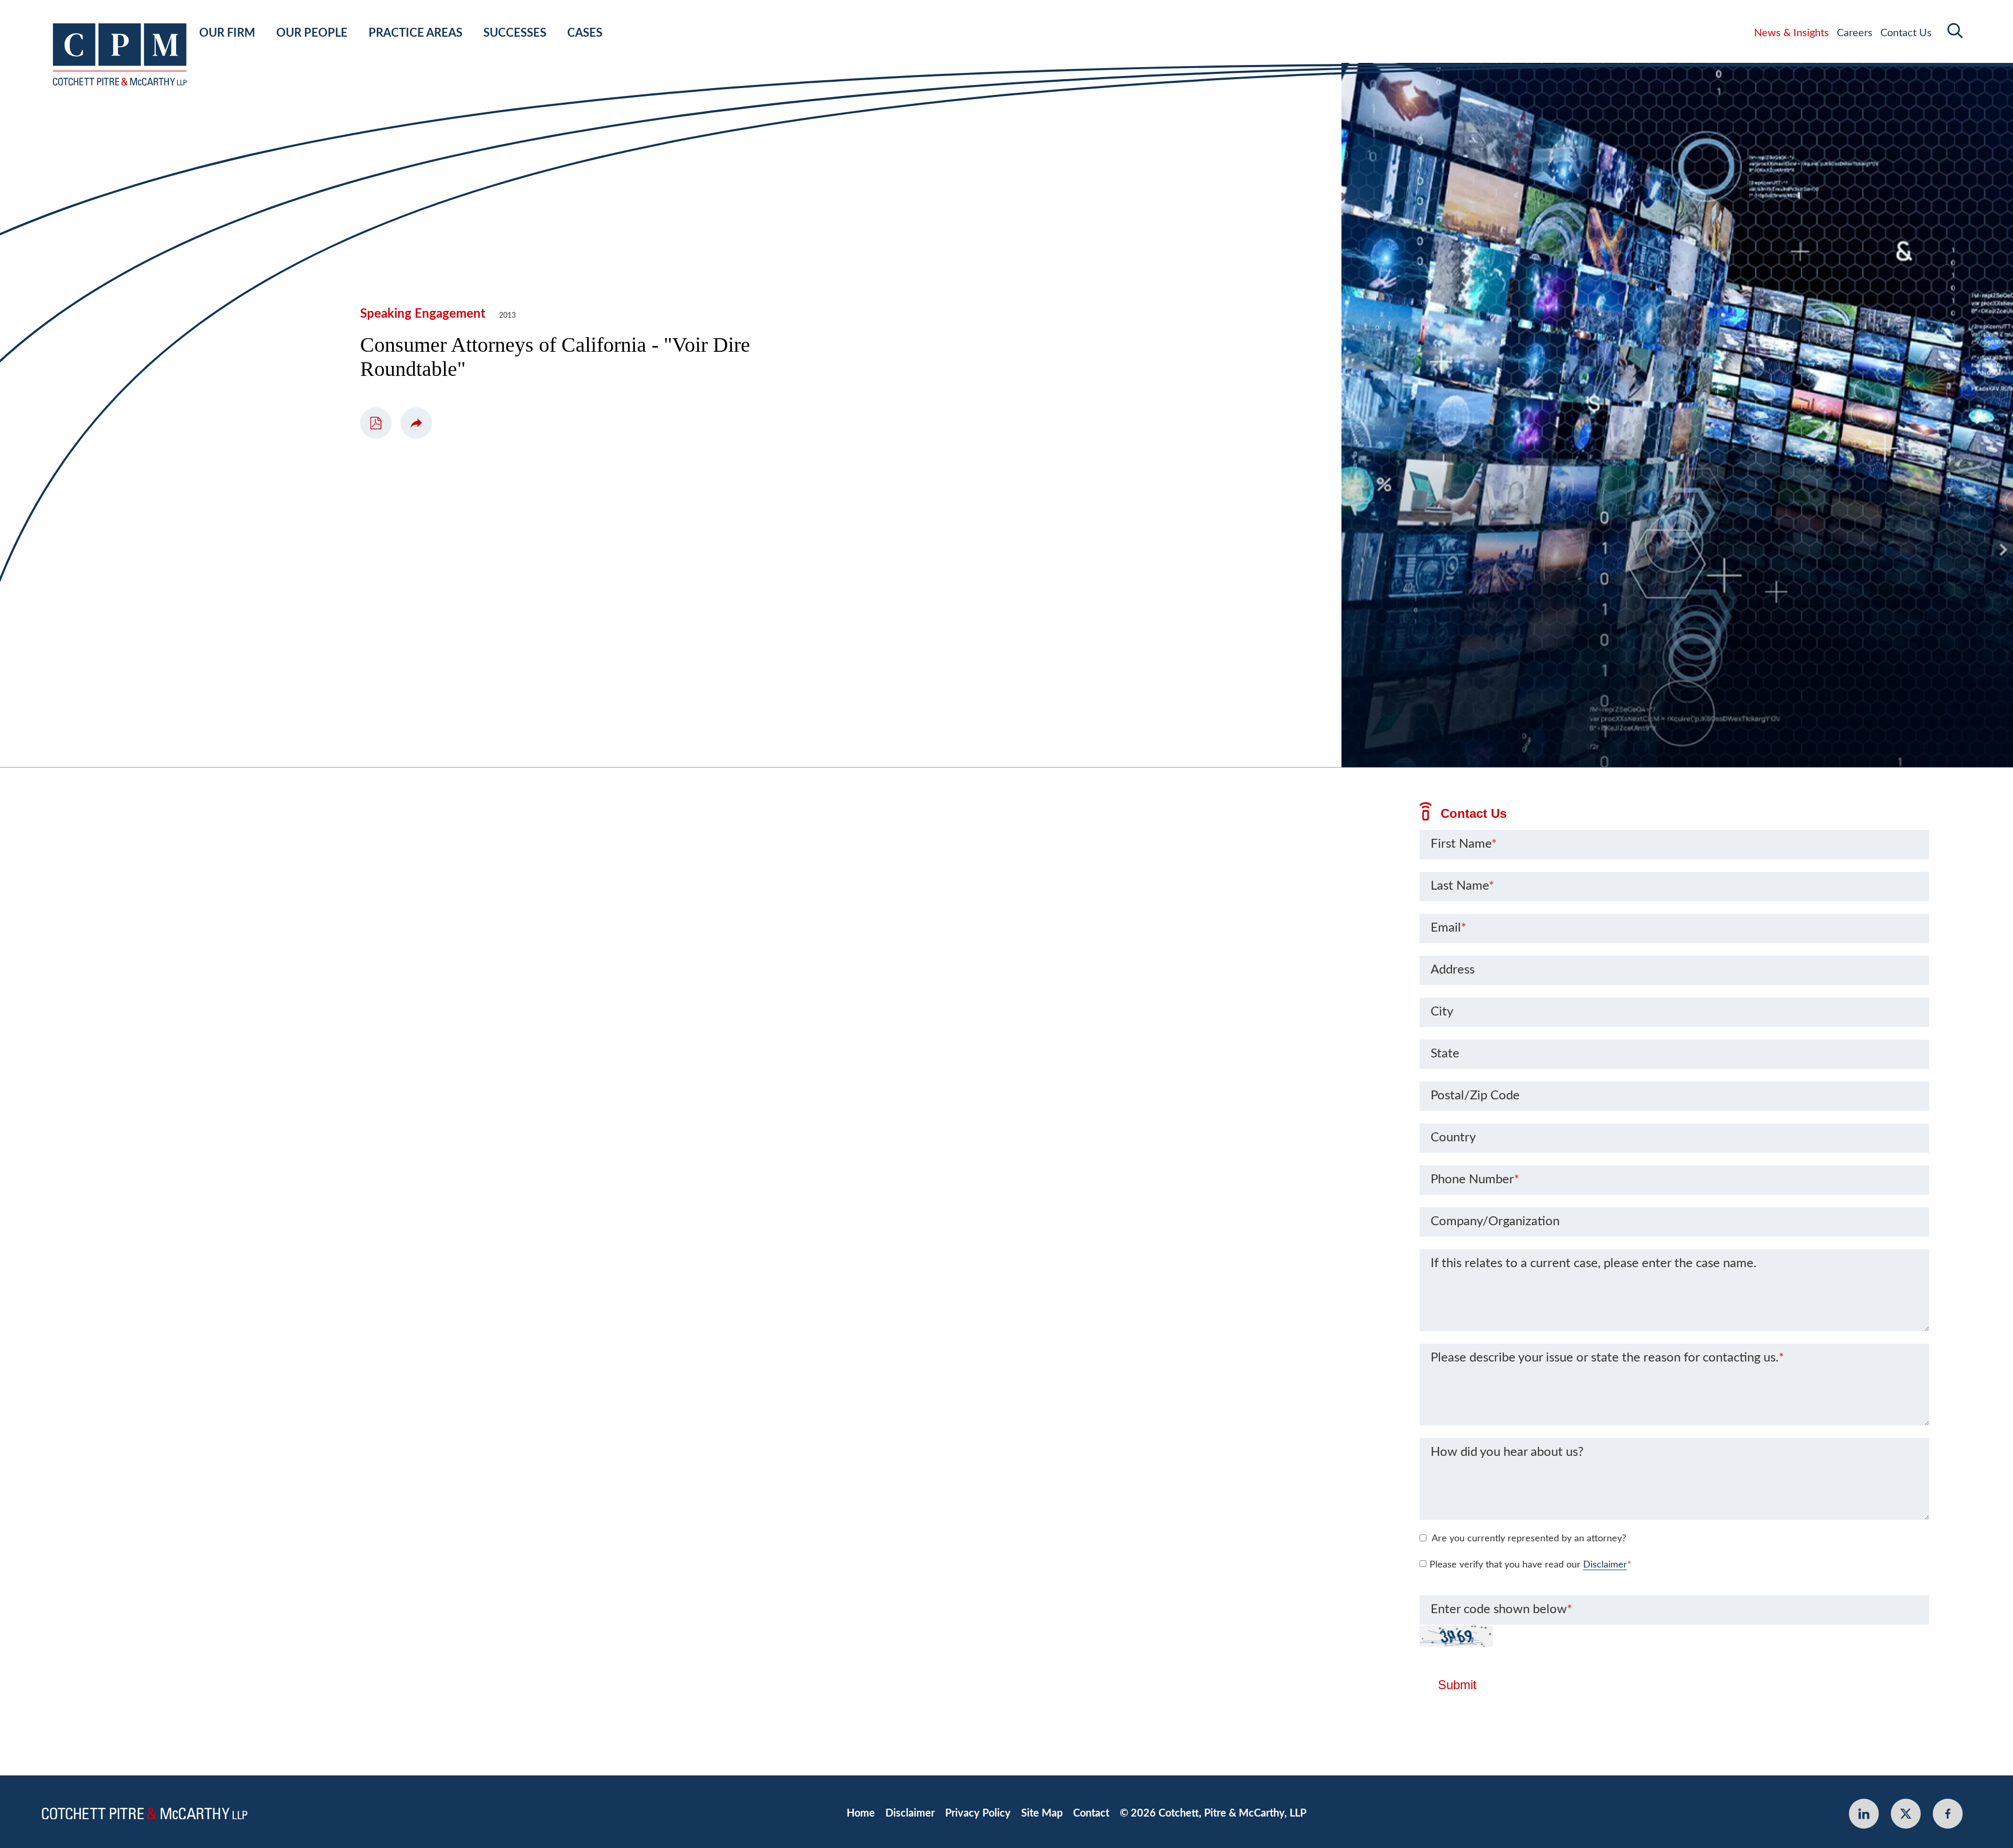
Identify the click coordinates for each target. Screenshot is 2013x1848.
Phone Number (1475, 1180)
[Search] (1955, 31)
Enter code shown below (1501, 1609)
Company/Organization (1495, 1222)
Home (861, 1813)
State (1445, 1054)
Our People (312, 33)
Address (1453, 970)
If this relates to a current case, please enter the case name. (1594, 1263)
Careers (1855, 33)
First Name (1464, 844)
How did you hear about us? (1507, 1452)
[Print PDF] (376, 423)
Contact (1091, 1813)
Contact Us (1906, 33)
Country (1453, 1138)
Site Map (1042, 1813)
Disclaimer (1605, 1565)
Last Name (1462, 886)
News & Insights (1792, 33)
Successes (515, 33)
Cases (585, 33)
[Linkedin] (1864, 1814)
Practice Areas (415, 33)
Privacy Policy (978, 1813)
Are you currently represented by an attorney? (1529, 1539)
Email (1448, 928)
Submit (1457, 1685)
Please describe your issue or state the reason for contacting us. (1607, 1358)
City (1442, 1012)
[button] (416, 423)
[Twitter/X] (1906, 1814)
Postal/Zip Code (1475, 1096)
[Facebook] (1948, 1814)
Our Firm (227, 33)
